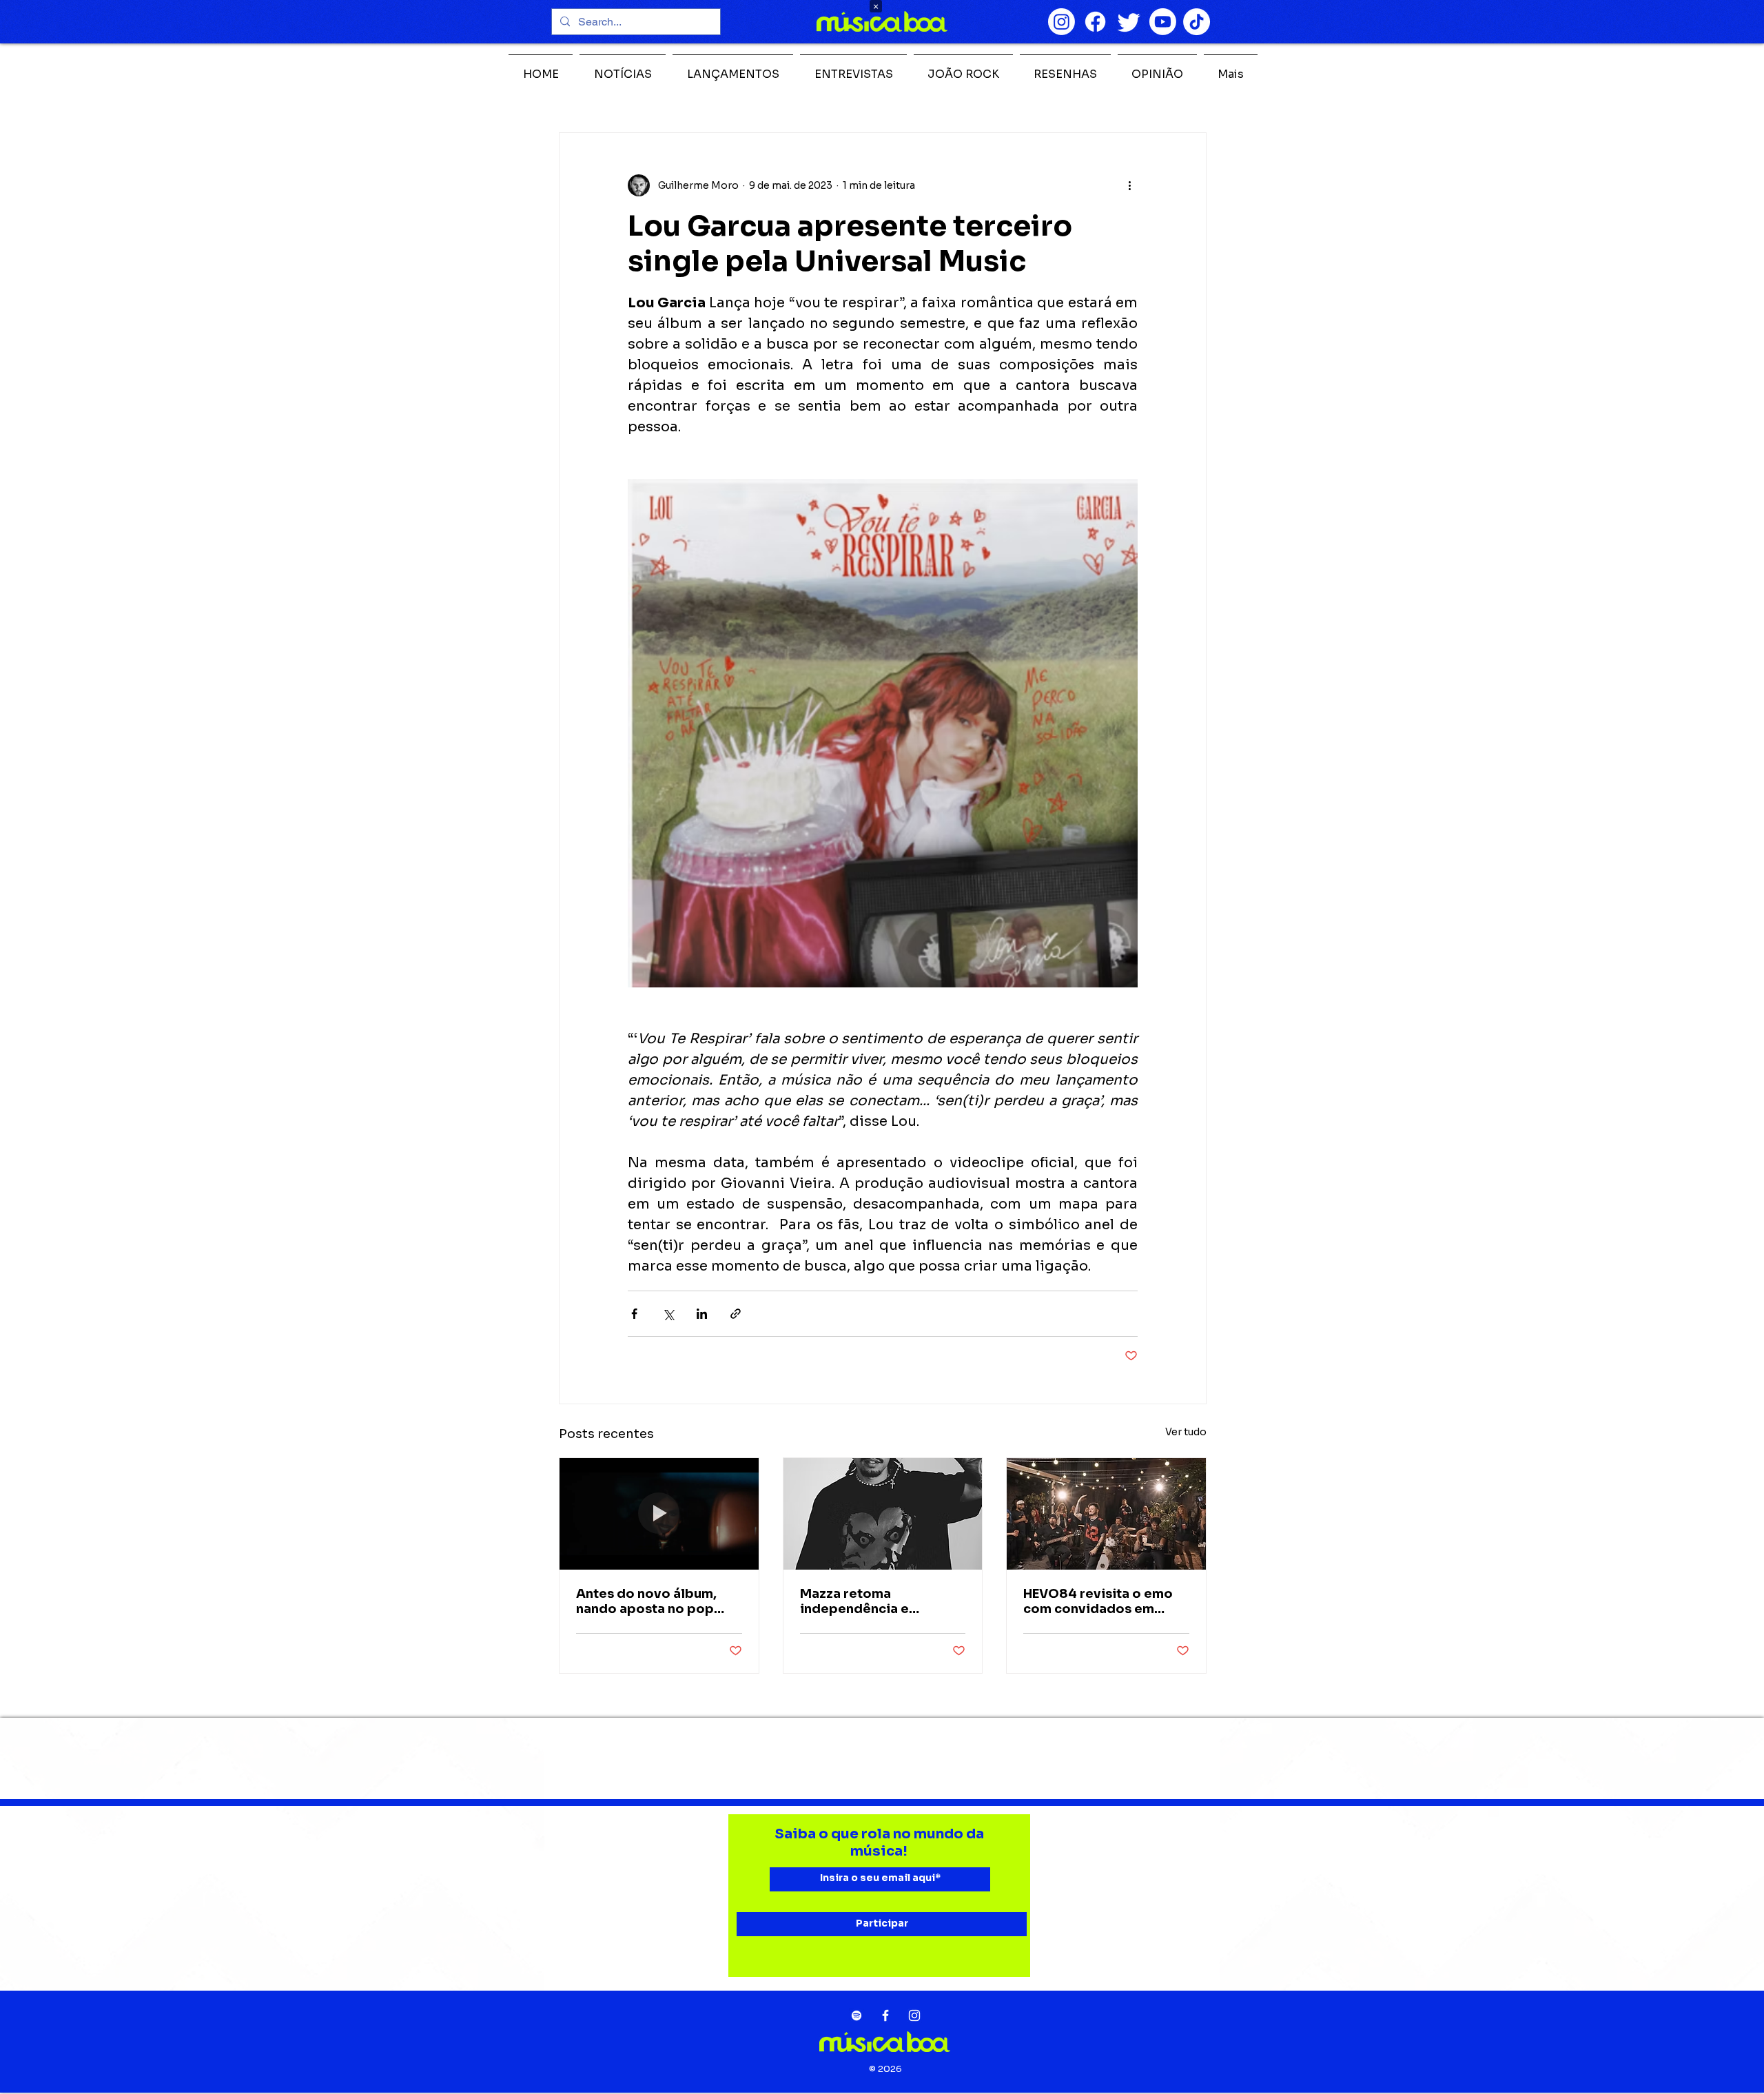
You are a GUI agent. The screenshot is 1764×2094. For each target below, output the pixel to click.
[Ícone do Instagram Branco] (914, 2015)
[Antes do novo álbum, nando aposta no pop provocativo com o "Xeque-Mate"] (659, 1514)
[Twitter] (1129, 22)
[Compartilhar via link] (736, 1314)
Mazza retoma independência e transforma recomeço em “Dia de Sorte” (882, 1601)
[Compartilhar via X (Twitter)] (668, 1314)
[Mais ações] (1129, 185)
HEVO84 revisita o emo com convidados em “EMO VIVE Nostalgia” (1098, 1601)
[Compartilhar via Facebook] (634, 1314)
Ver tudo (1186, 1432)
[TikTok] (1197, 22)
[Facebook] (1095, 22)
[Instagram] (1062, 22)
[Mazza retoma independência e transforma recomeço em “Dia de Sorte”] (883, 1514)
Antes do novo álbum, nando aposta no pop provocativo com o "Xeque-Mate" (646, 1601)
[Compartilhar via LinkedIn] (702, 1314)
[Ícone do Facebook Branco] (885, 2015)
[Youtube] (1163, 22)
